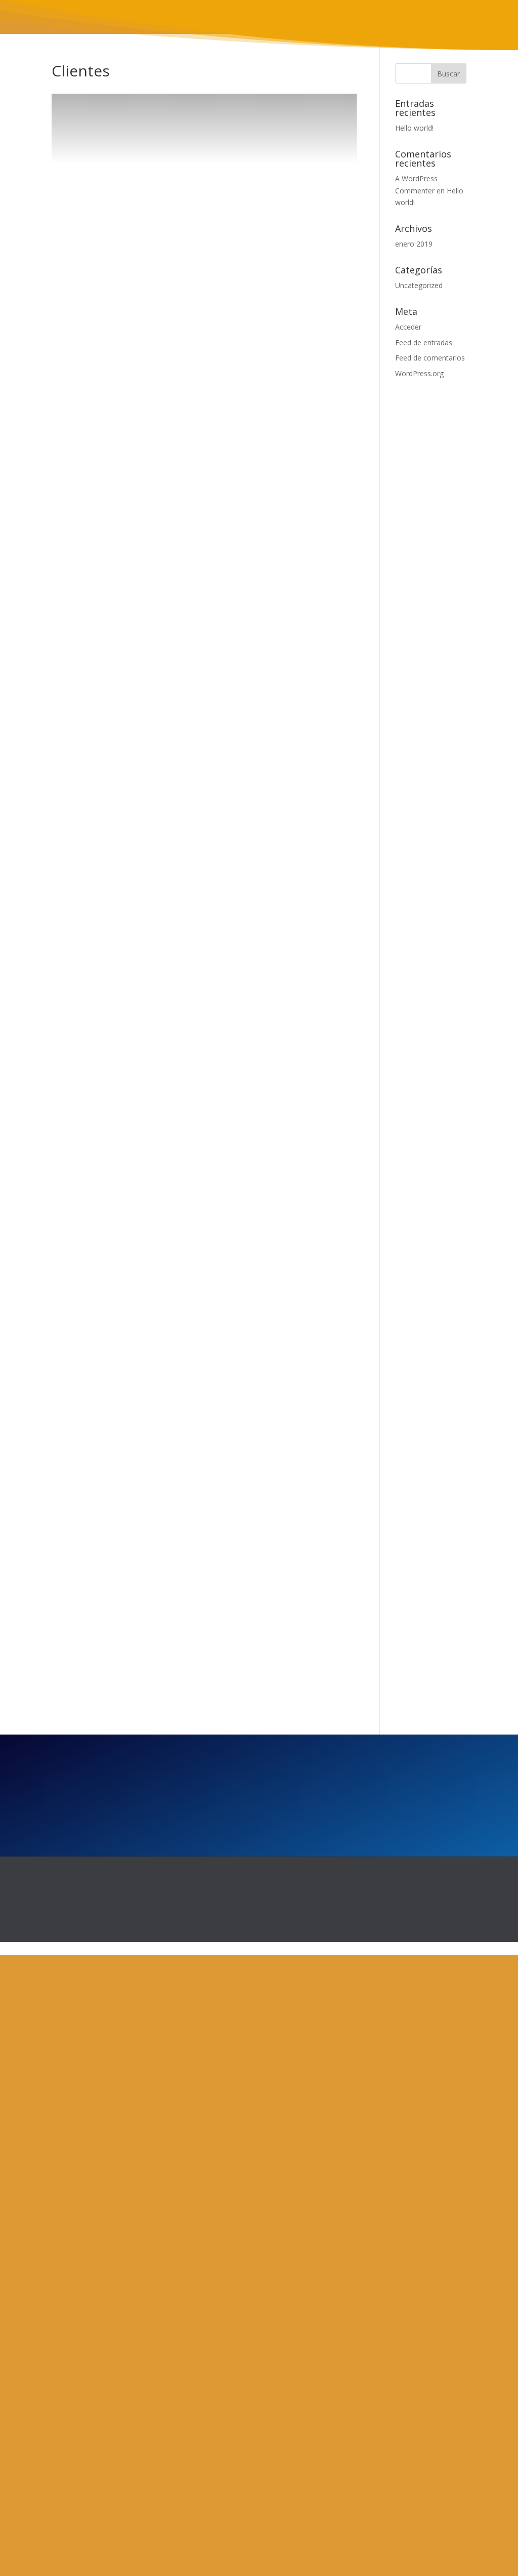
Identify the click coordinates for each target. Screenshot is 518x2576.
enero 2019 (414, 244)
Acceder (408, 327)
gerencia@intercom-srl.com (226, 2409)
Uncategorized (419, 285)
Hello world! (414, 128)
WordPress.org (419, 373)
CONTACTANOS (200, 1703)
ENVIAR (350, 1984)
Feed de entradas (424, 343)
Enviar (368, 2491)
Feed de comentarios (430, 358)
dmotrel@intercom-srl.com (225, 2389)
